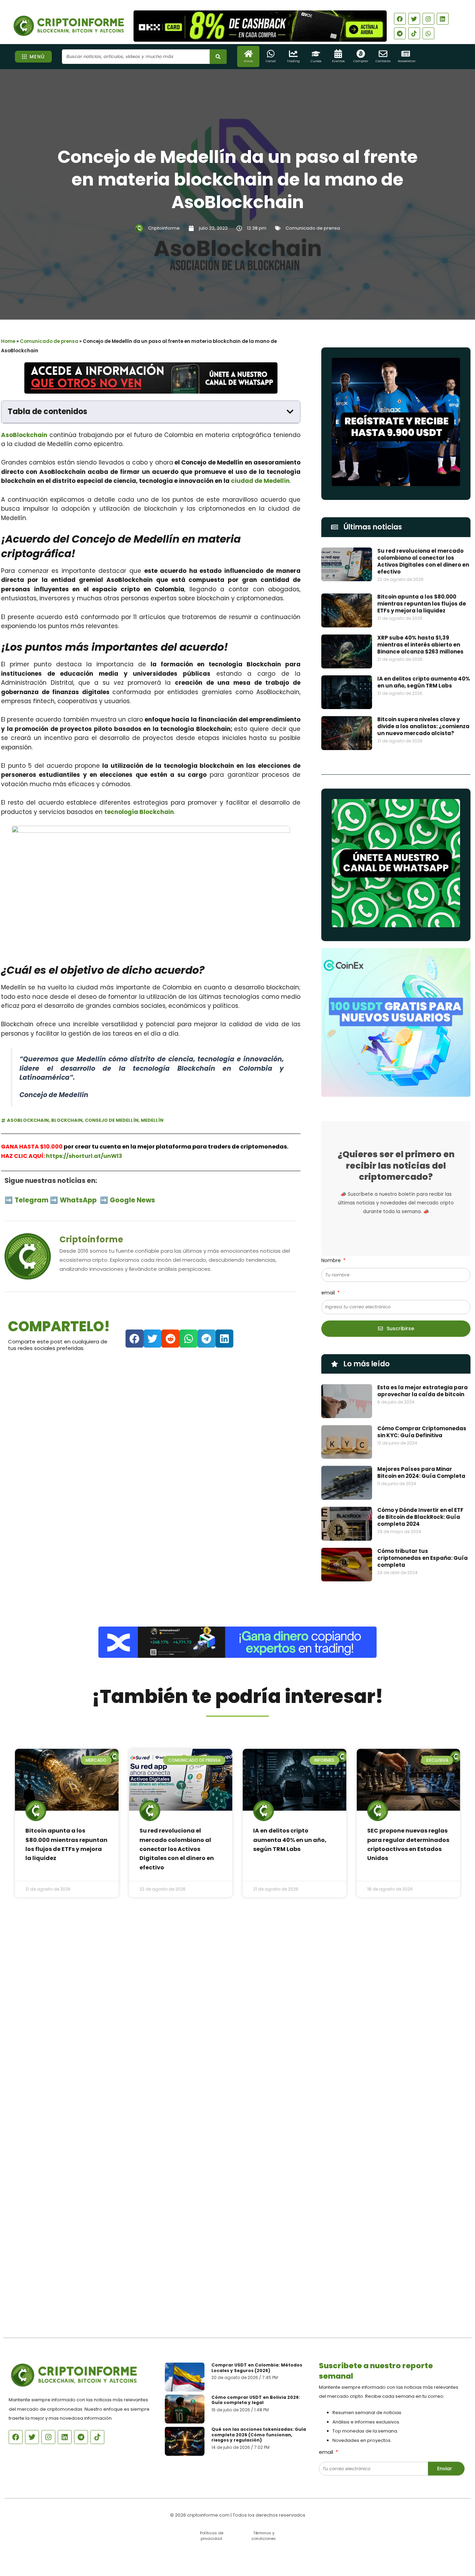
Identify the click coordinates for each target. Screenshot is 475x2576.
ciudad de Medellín (260, 481)
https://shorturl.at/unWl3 (84, 1156)
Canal (271, 61)
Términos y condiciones (264, 2536)
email (329, 1293)
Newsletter (407, 61)
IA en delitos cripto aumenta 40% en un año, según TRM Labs (424, 682)
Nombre (332, 1260)
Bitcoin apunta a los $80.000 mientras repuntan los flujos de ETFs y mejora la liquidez (422, 604)
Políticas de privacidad (212, 2536)
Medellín (152, 1120)
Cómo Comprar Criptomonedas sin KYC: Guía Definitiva (422, 1432)
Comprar (361, 61)
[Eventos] (338, 54)
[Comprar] (361, 54)
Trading (293, 61)
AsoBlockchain (24, 435)
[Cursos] (316, 54)
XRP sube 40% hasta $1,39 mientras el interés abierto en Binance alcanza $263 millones (420, 645)
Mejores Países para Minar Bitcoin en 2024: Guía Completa (421, 1472)
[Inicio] (248, 54)
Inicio (248, 61)
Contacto (383, 61)
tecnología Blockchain (139, 812)
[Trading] (293, 54)
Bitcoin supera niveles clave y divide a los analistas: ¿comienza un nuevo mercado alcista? (423, 726)
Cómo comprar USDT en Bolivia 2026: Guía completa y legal (256, 2400)
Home (8, 341)
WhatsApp (79, 1200)
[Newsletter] (406, 54)
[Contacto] (383, 54)
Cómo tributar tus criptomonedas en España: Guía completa (422, 1558)
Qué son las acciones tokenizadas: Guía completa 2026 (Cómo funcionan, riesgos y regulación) (259, 2435)
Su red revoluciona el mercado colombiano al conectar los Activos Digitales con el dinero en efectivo (423, 561)
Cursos (316, 61)
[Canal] (271, 54)
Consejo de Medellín (112, 1120)
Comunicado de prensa (313, 228)
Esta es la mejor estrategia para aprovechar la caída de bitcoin (422, 1391)
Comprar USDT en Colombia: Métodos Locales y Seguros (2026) (257, 2368)
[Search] (218, 57)
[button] (290, 412)
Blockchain (67, 1120)
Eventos (338, 61)
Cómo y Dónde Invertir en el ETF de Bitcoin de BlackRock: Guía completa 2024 (420, 1517)
